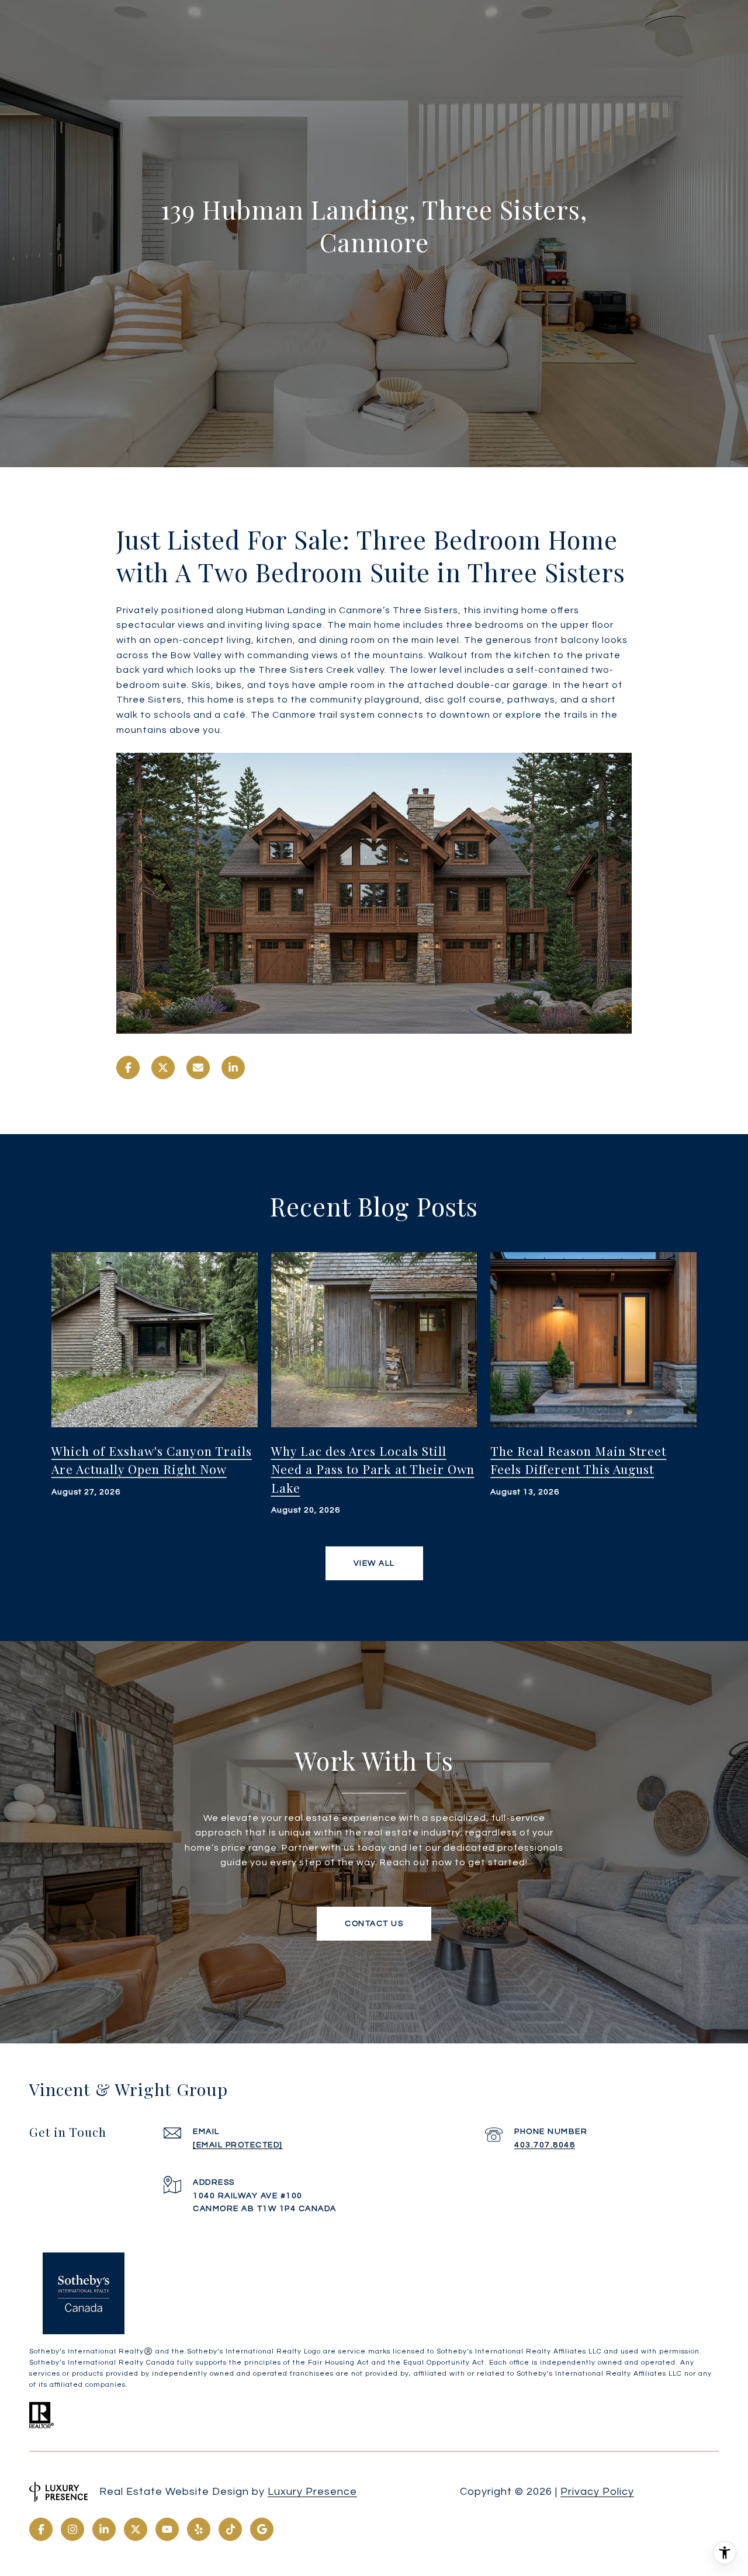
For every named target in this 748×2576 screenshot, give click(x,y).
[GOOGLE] (262, 2529)
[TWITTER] (136, 2529)
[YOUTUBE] (167, 2529)
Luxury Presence (312, 2492)
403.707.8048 (545, 2145)
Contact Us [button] (374, 1924)
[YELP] (199, 2529)
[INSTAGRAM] (72, 2529)
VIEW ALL (374, 1563)
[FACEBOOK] (41, 2529)
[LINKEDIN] (104, 2529)
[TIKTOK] (230, 2529)
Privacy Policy (597, 2492)
